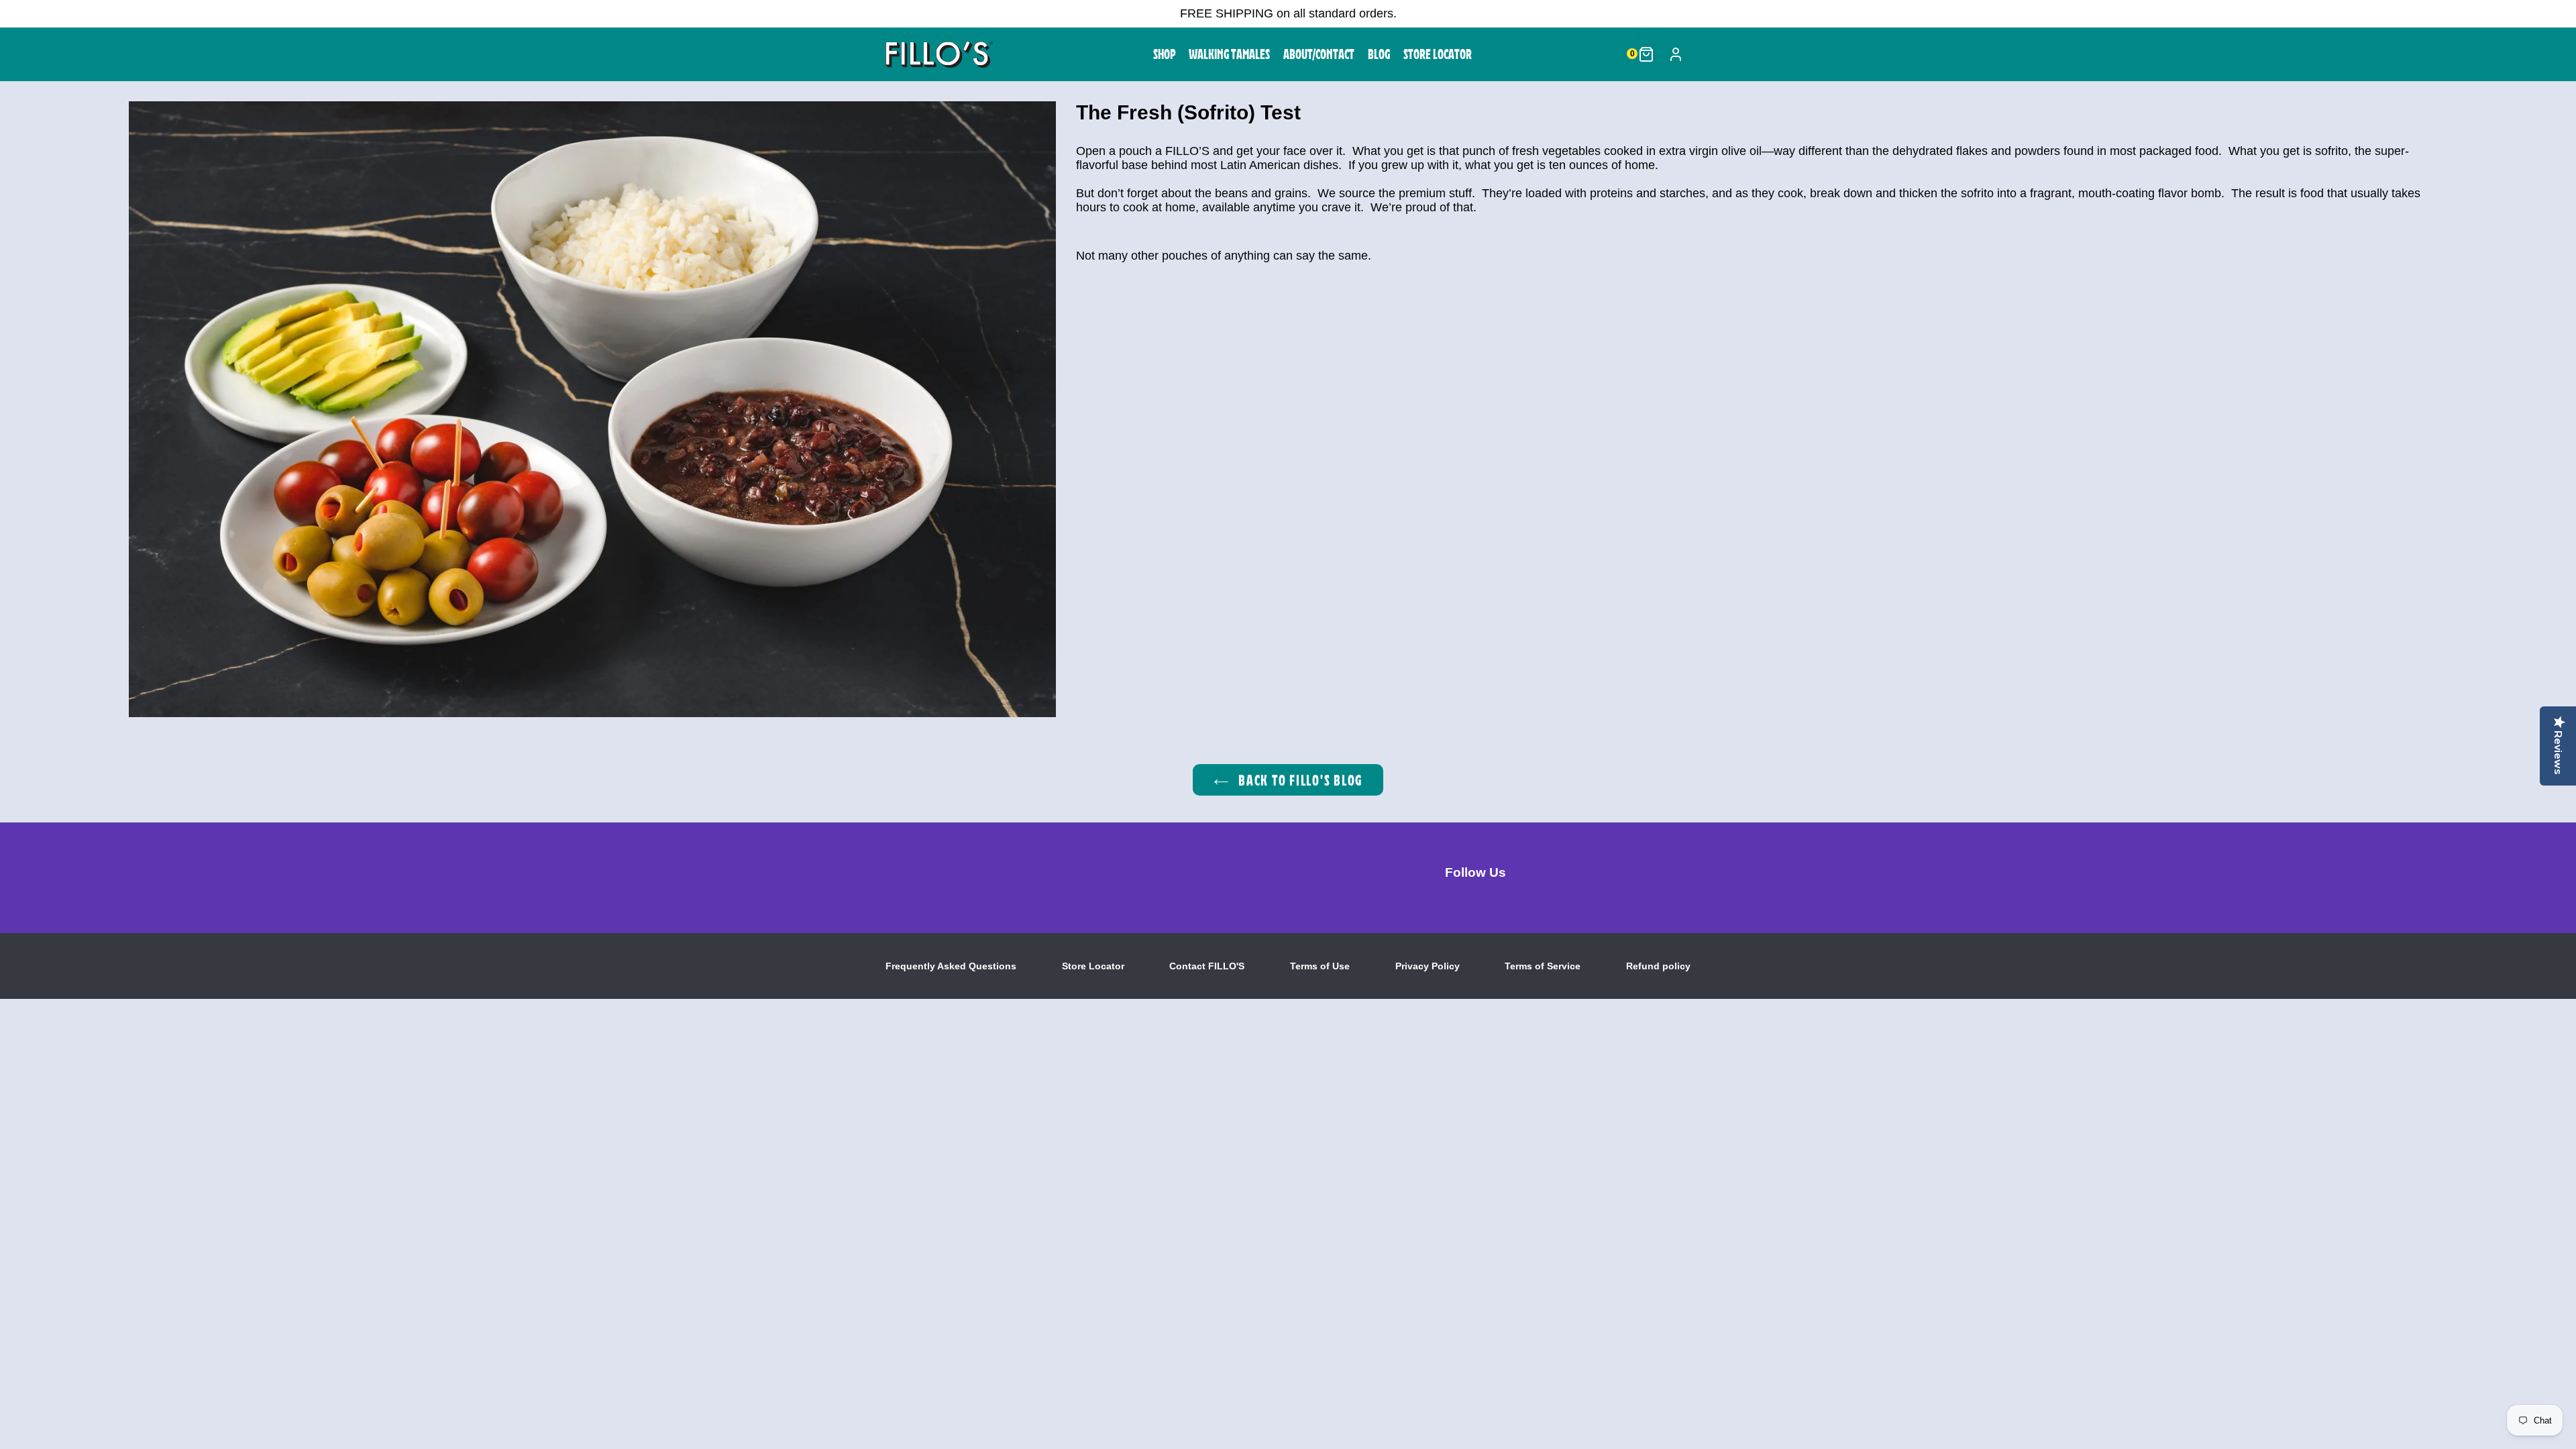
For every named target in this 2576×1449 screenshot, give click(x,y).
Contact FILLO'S (1207, 966)
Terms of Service (1543, 966)
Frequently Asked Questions (951, 966)
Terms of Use (1320, 966)
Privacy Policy (1428, 966)
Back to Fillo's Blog (1299, 780)
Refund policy (1658, 966)
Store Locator (1093, 966)
